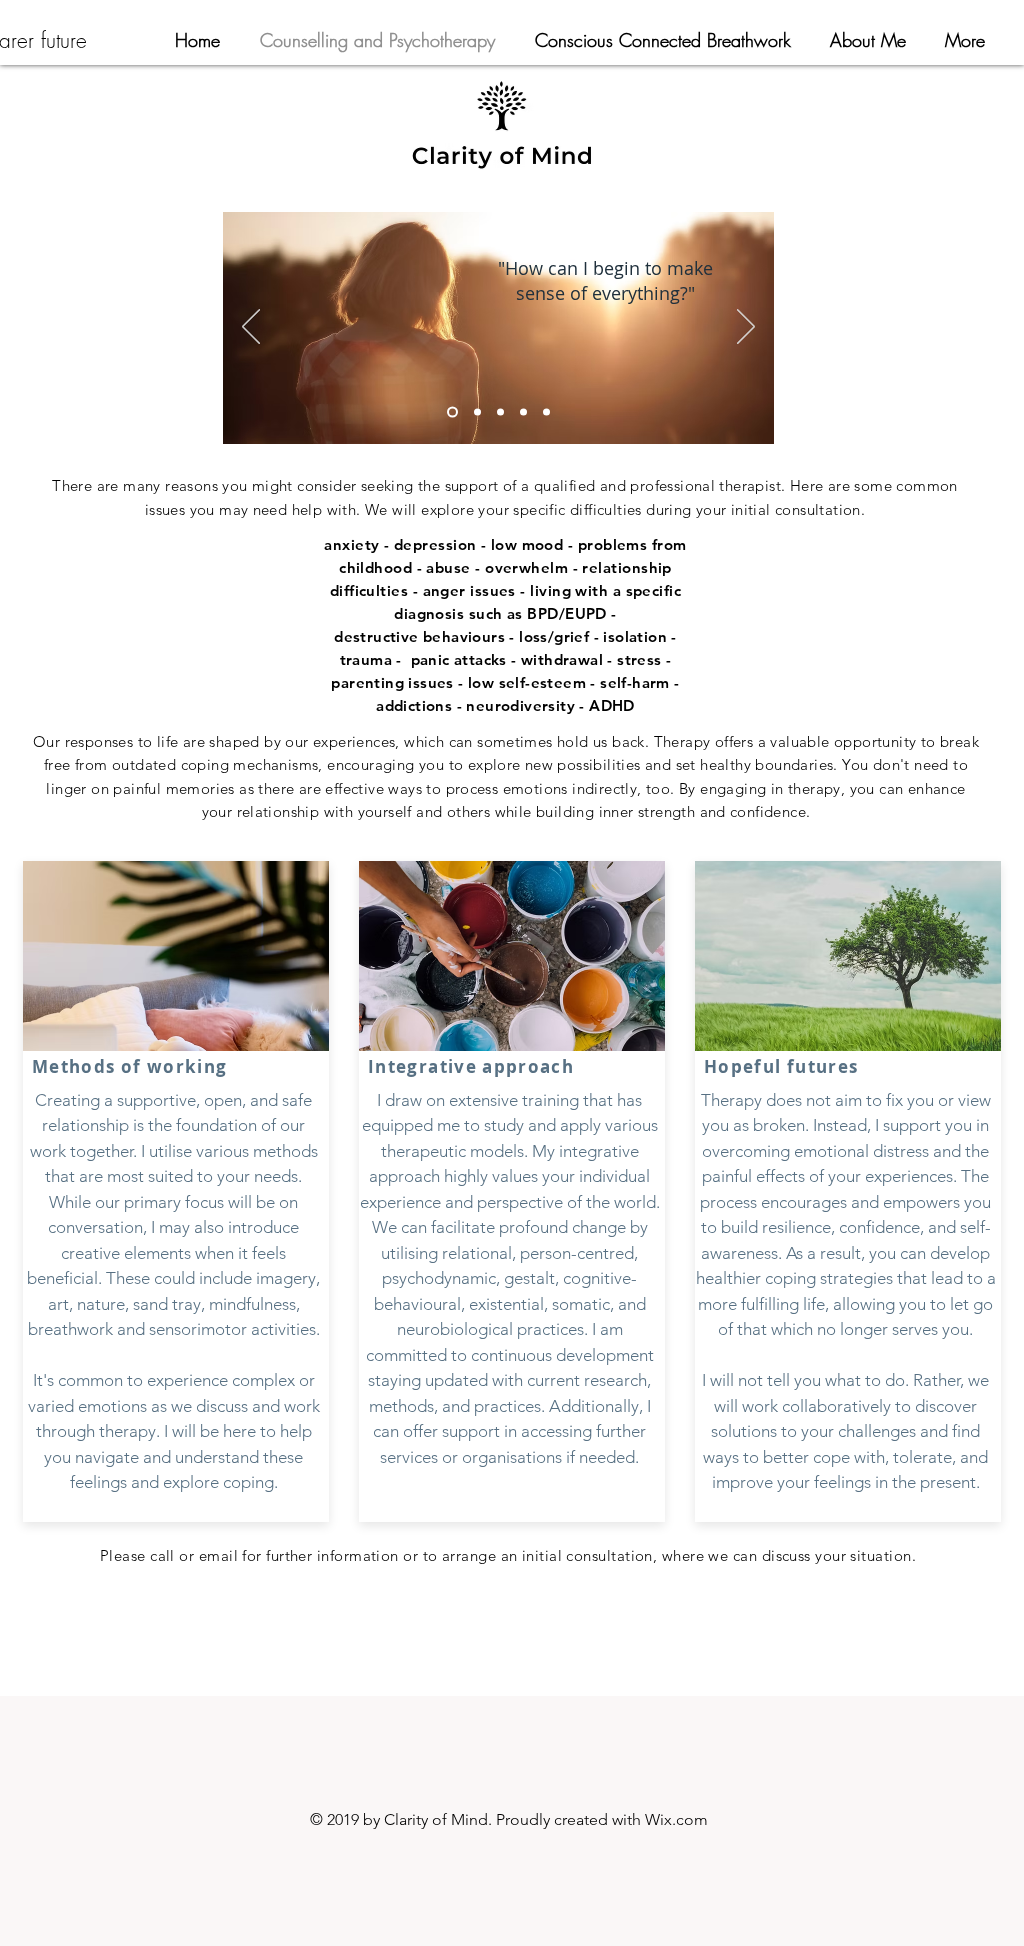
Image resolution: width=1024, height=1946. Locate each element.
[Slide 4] (523, 412)
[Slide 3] (500, 412)
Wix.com (676, 1819)
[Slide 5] (546, 412)
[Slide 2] (477, 412)
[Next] (746, 328)
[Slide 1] (452, 412)
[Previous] (251, 328)
